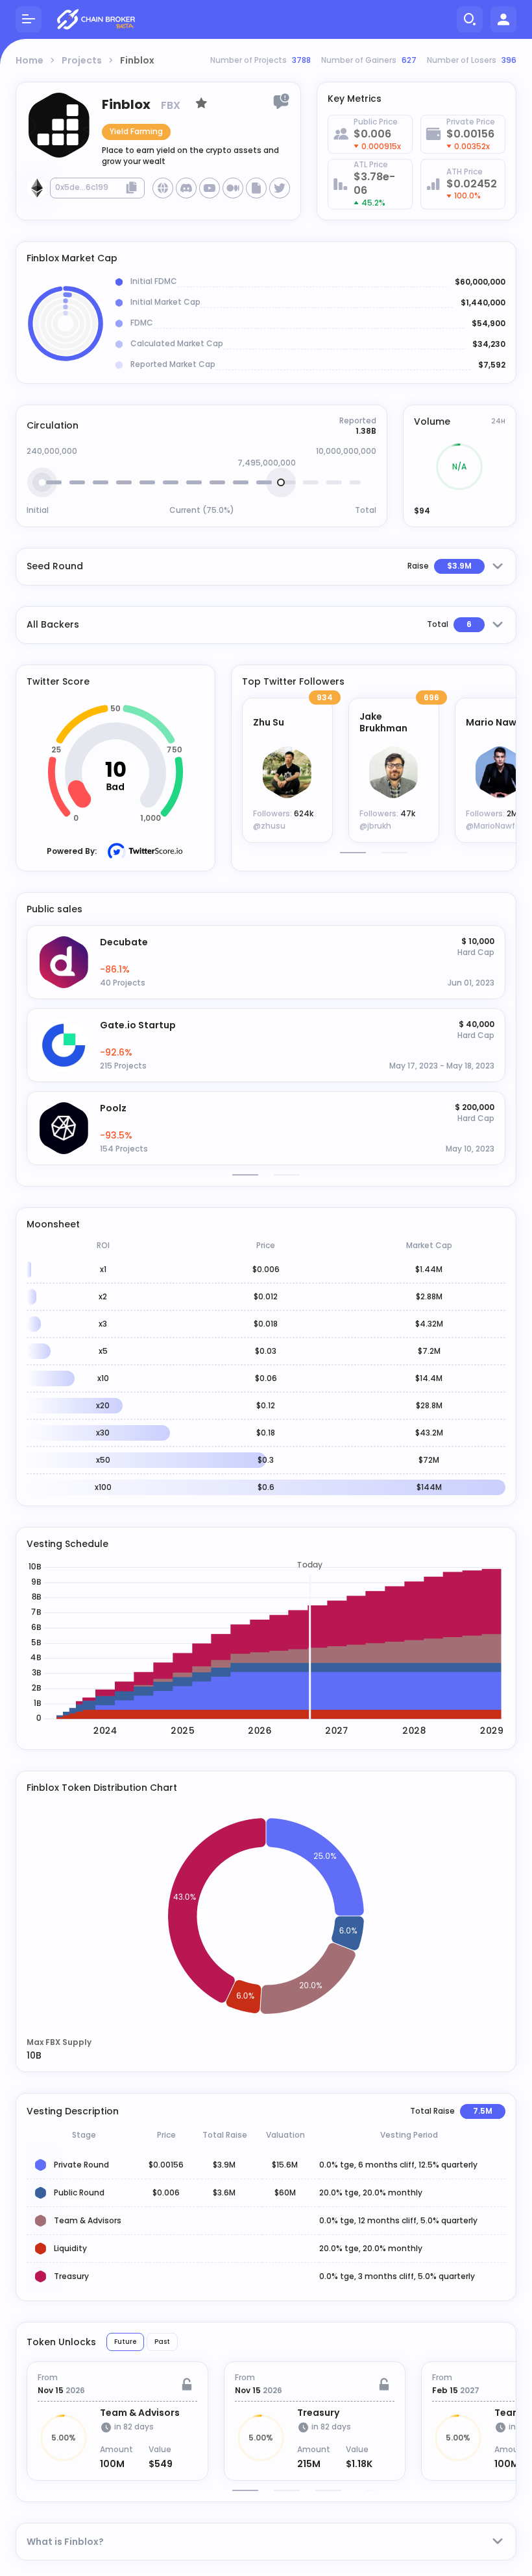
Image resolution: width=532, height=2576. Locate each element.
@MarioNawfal (494, 826)
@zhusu (269, 826)
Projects (82, 60)
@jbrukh (375, 826)
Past (162, 2342)
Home (30, 60)
